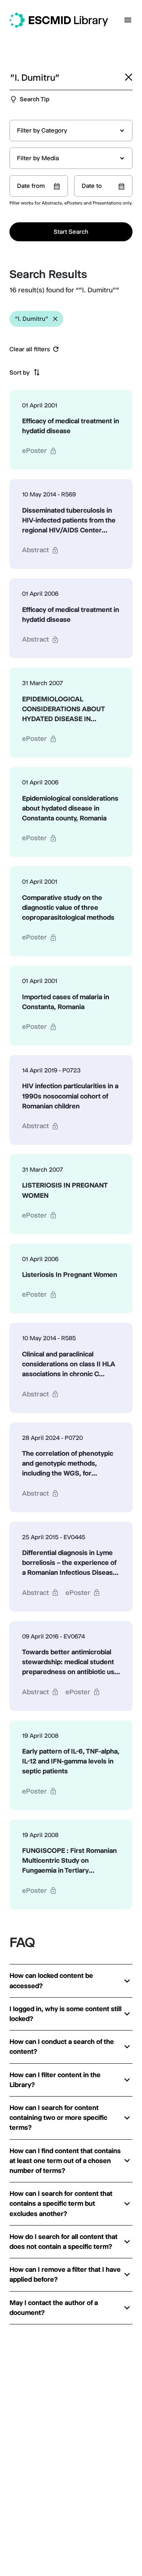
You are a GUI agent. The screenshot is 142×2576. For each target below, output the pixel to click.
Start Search (71, 232)
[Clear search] (129, 77)
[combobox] (71, 131)
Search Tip (35, 99)
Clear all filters (30, 349)
